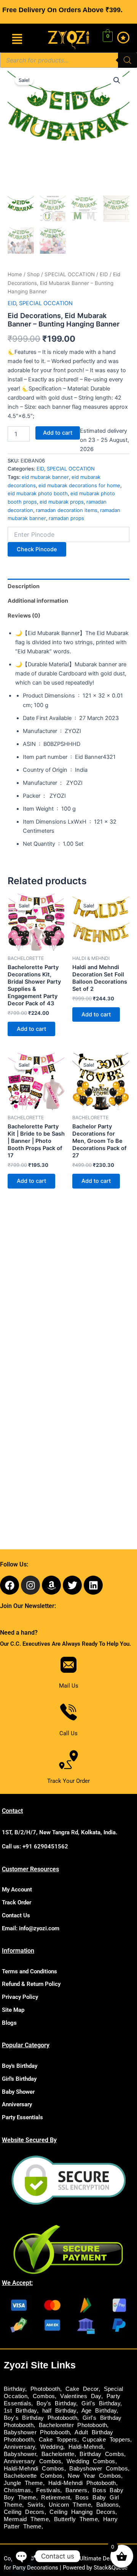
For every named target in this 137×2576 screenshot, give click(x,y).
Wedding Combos (91, 2461)
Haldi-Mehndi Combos (34, 2469)
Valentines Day (81, 2396)
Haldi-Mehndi (86, 2447)
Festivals (48, 2490)
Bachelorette (58, 2454)
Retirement (56, 2498)
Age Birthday (99, 2411)
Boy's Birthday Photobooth (41, 2418)
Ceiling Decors (24, 2512)
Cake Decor (82, 2389)
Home (15, 274)
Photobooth (45, 2389)
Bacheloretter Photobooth (73, 2425)
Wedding (52, 2447)
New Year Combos (94, 2476)
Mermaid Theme (26, 2519)
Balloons (108, 2505)
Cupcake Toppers (106, 2440)
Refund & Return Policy (31, 1984)
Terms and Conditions (29, 1971)
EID (104, 274)
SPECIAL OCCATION (70, 274)
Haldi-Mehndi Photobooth (82, 2483)
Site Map (13, 2010)
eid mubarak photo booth (38, 493)
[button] (17, 39)
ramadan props (66, 518)
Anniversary (17, 2104)
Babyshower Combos (99, 2469)
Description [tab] (24, 586)
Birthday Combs (102, 2454)
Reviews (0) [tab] (24, 616)
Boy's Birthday (20, 2066)
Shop (33, 274)
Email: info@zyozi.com (31, 1928)
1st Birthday (20, 2411)
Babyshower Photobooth (37, 2432)
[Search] (127, 60)
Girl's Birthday (19, 2079)
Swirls (35, 2505)
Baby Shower (18, 2092)
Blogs (9, 2023)
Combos (44, 2396)
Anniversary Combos (33, 2461)
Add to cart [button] (31, 1029)
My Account (17, 1890)
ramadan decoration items (67, 510)
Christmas (18, 2490)
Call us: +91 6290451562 (35, 1846)
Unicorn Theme (70, 2505)
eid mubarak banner (45, 477)
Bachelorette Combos (33, 2476)
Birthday (14, 2389)
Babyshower (20, 2454)
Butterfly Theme (76, 2519)
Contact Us (16, 1915)
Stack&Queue (111, 2568)
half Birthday (59, 2411)
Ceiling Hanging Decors (82, 2512)
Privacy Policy (20, 1997)
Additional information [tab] (38, 601)
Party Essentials (22, 2117)
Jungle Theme (23, 2483)
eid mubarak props (62, 502)
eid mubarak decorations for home (79, 485)
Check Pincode (37, 549)
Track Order (17, 1902)
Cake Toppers (58, 2440)
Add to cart (58, 433)
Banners (76, 2490)
